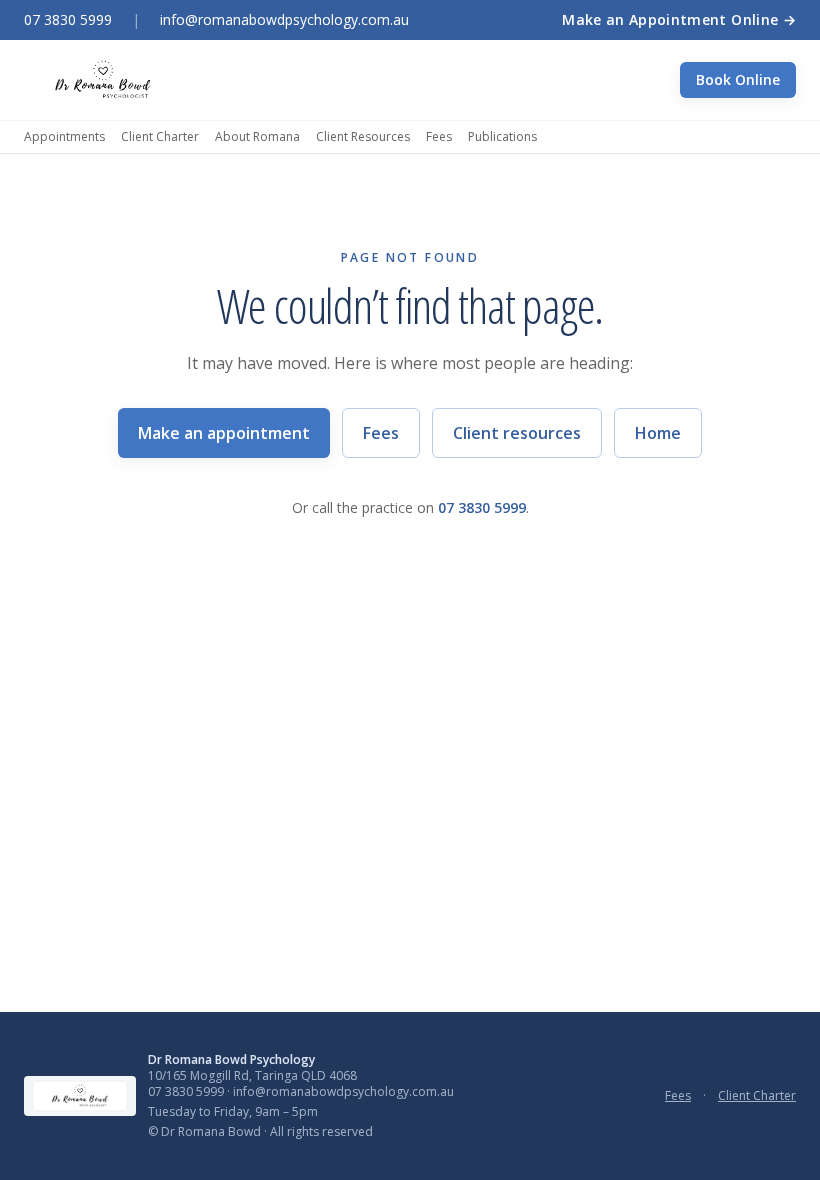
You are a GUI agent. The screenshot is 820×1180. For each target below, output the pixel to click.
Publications (502, 137)
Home (658, 433)
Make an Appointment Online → (679, 19)
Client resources (517, 433)
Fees (439, 137)
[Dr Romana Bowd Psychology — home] (103, 80)
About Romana (257, 137)
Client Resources (363, 137)
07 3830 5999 (68, 19)
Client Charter (160, 137)
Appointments (64, 137)
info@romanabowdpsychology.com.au (284, 19)
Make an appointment (224, 433)
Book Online (738, 79)
